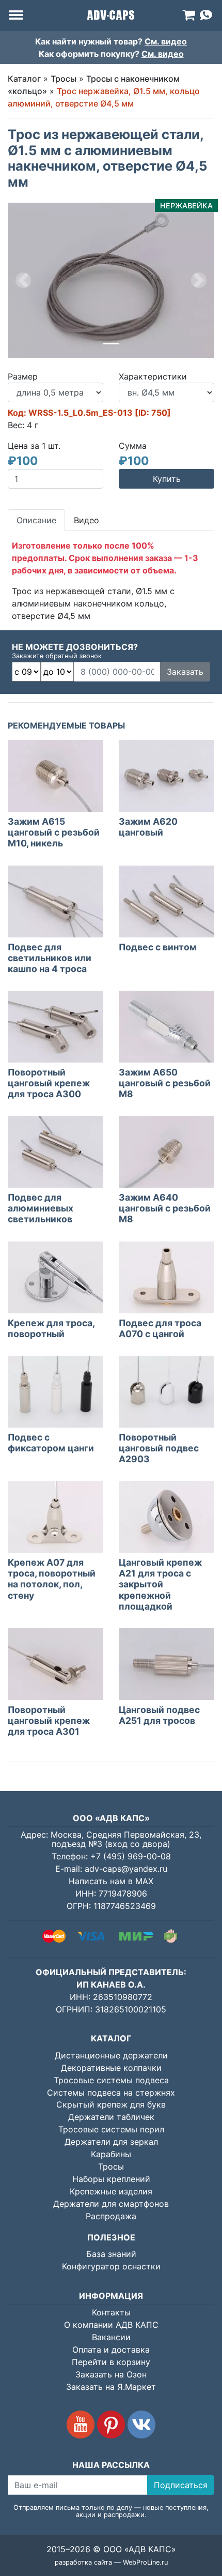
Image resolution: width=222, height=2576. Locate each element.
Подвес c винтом (158, 947)
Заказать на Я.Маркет (111, 2387)
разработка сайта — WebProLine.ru (111, 2562)
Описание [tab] (36, 520)
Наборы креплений (111, 2179)
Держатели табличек (111, 2117)
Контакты (111, 2312)
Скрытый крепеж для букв (111, 2104)
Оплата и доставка (111, 2350)
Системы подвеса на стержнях (111, 2093)
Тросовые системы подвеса (111, 2080)
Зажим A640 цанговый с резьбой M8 (165, 1208)
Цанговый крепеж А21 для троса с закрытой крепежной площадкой (160, 1584)
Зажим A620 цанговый (148, 827)
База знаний (111, 2254)
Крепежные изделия (111, 2191)
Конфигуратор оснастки (111, 2266)
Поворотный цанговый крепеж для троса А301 (49, 1721)
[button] (23, 280)
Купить (167, 479)
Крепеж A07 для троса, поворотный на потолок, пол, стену (52, 1579)
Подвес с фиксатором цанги (51, 1443)
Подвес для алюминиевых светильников (41, 1208)
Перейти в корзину (111, 2362)
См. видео (166, 41)
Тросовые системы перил (111, 2129)
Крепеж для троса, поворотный (51, 1328)
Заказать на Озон (111, 2374)
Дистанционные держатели (111, 2055)
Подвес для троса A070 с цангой (160, 1328)
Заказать (185, 672)
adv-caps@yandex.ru (126, 1869)
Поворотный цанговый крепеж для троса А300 (49, 1083)
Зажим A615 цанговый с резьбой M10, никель (54, 832)
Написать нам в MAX (111, 1881)
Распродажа (111, 2216)
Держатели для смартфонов (111, 2204)
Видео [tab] (86, 520)
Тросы (64, 79)
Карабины (111, 2154)
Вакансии (111, 2337)
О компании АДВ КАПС (111, 2325)
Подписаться (181, 2485)
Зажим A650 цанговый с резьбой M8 (165, 1083)
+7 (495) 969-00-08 (131, 1856)
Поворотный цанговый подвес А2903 (159, 1448)
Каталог (24, 79)
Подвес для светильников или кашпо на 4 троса (50, 958)
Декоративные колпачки (111, 2068)
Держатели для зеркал (111, 2142)
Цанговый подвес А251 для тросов (159, 1715)
